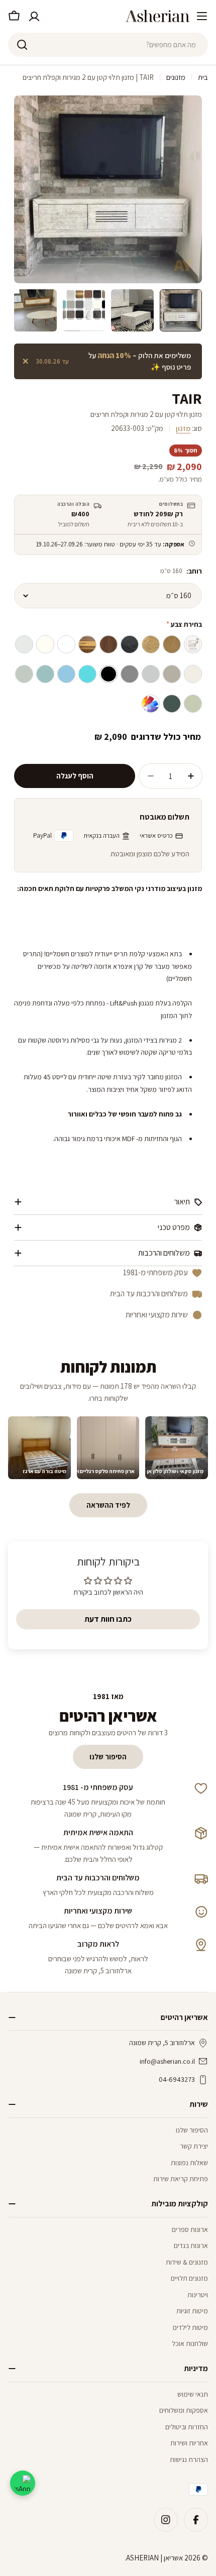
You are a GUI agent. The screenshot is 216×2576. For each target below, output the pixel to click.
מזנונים (176, 77)
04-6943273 (177, 2079)
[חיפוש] (22, 45)
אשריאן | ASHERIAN (154, 2558)
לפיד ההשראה (108, 1505)
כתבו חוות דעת (108, 1619)
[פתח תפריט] (202, 16)
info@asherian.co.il (167, 2061)
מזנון (183, 428)
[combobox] (108, 45)
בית (203, 77)
